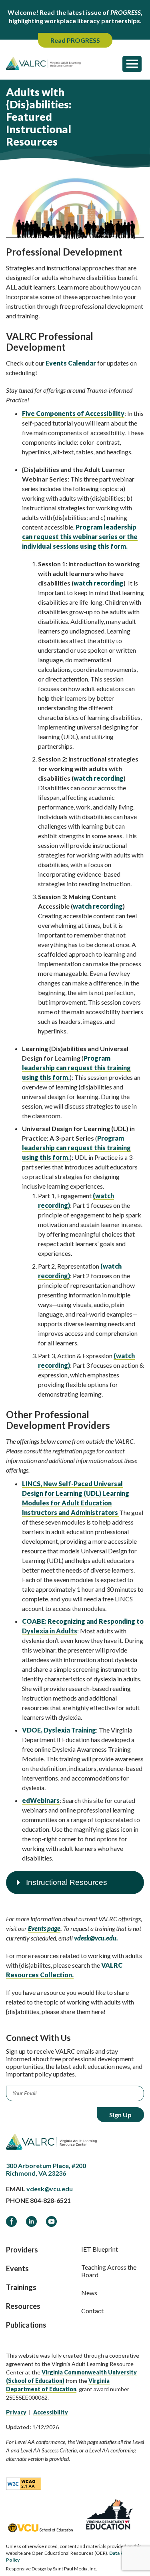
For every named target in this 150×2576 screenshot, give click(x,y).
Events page (44, 1928)
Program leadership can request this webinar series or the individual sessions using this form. (80, 537)
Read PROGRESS (75, 40)
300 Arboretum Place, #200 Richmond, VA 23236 (46, 2169)
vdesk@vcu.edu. (96, 1938)
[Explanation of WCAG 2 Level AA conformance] (24, 2483)
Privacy (16, 2412)
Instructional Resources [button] (67, 1882)
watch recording (99, 583)
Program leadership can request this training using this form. (76, 1068)
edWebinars (41, 1800)
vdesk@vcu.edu (50, 2189)
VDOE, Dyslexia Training (59, 1730)
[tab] (75, 1883)
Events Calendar (71, 363)
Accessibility (51, 2412)
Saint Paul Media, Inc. (75, 2569)
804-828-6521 (50, 2200)
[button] (132, 64)
